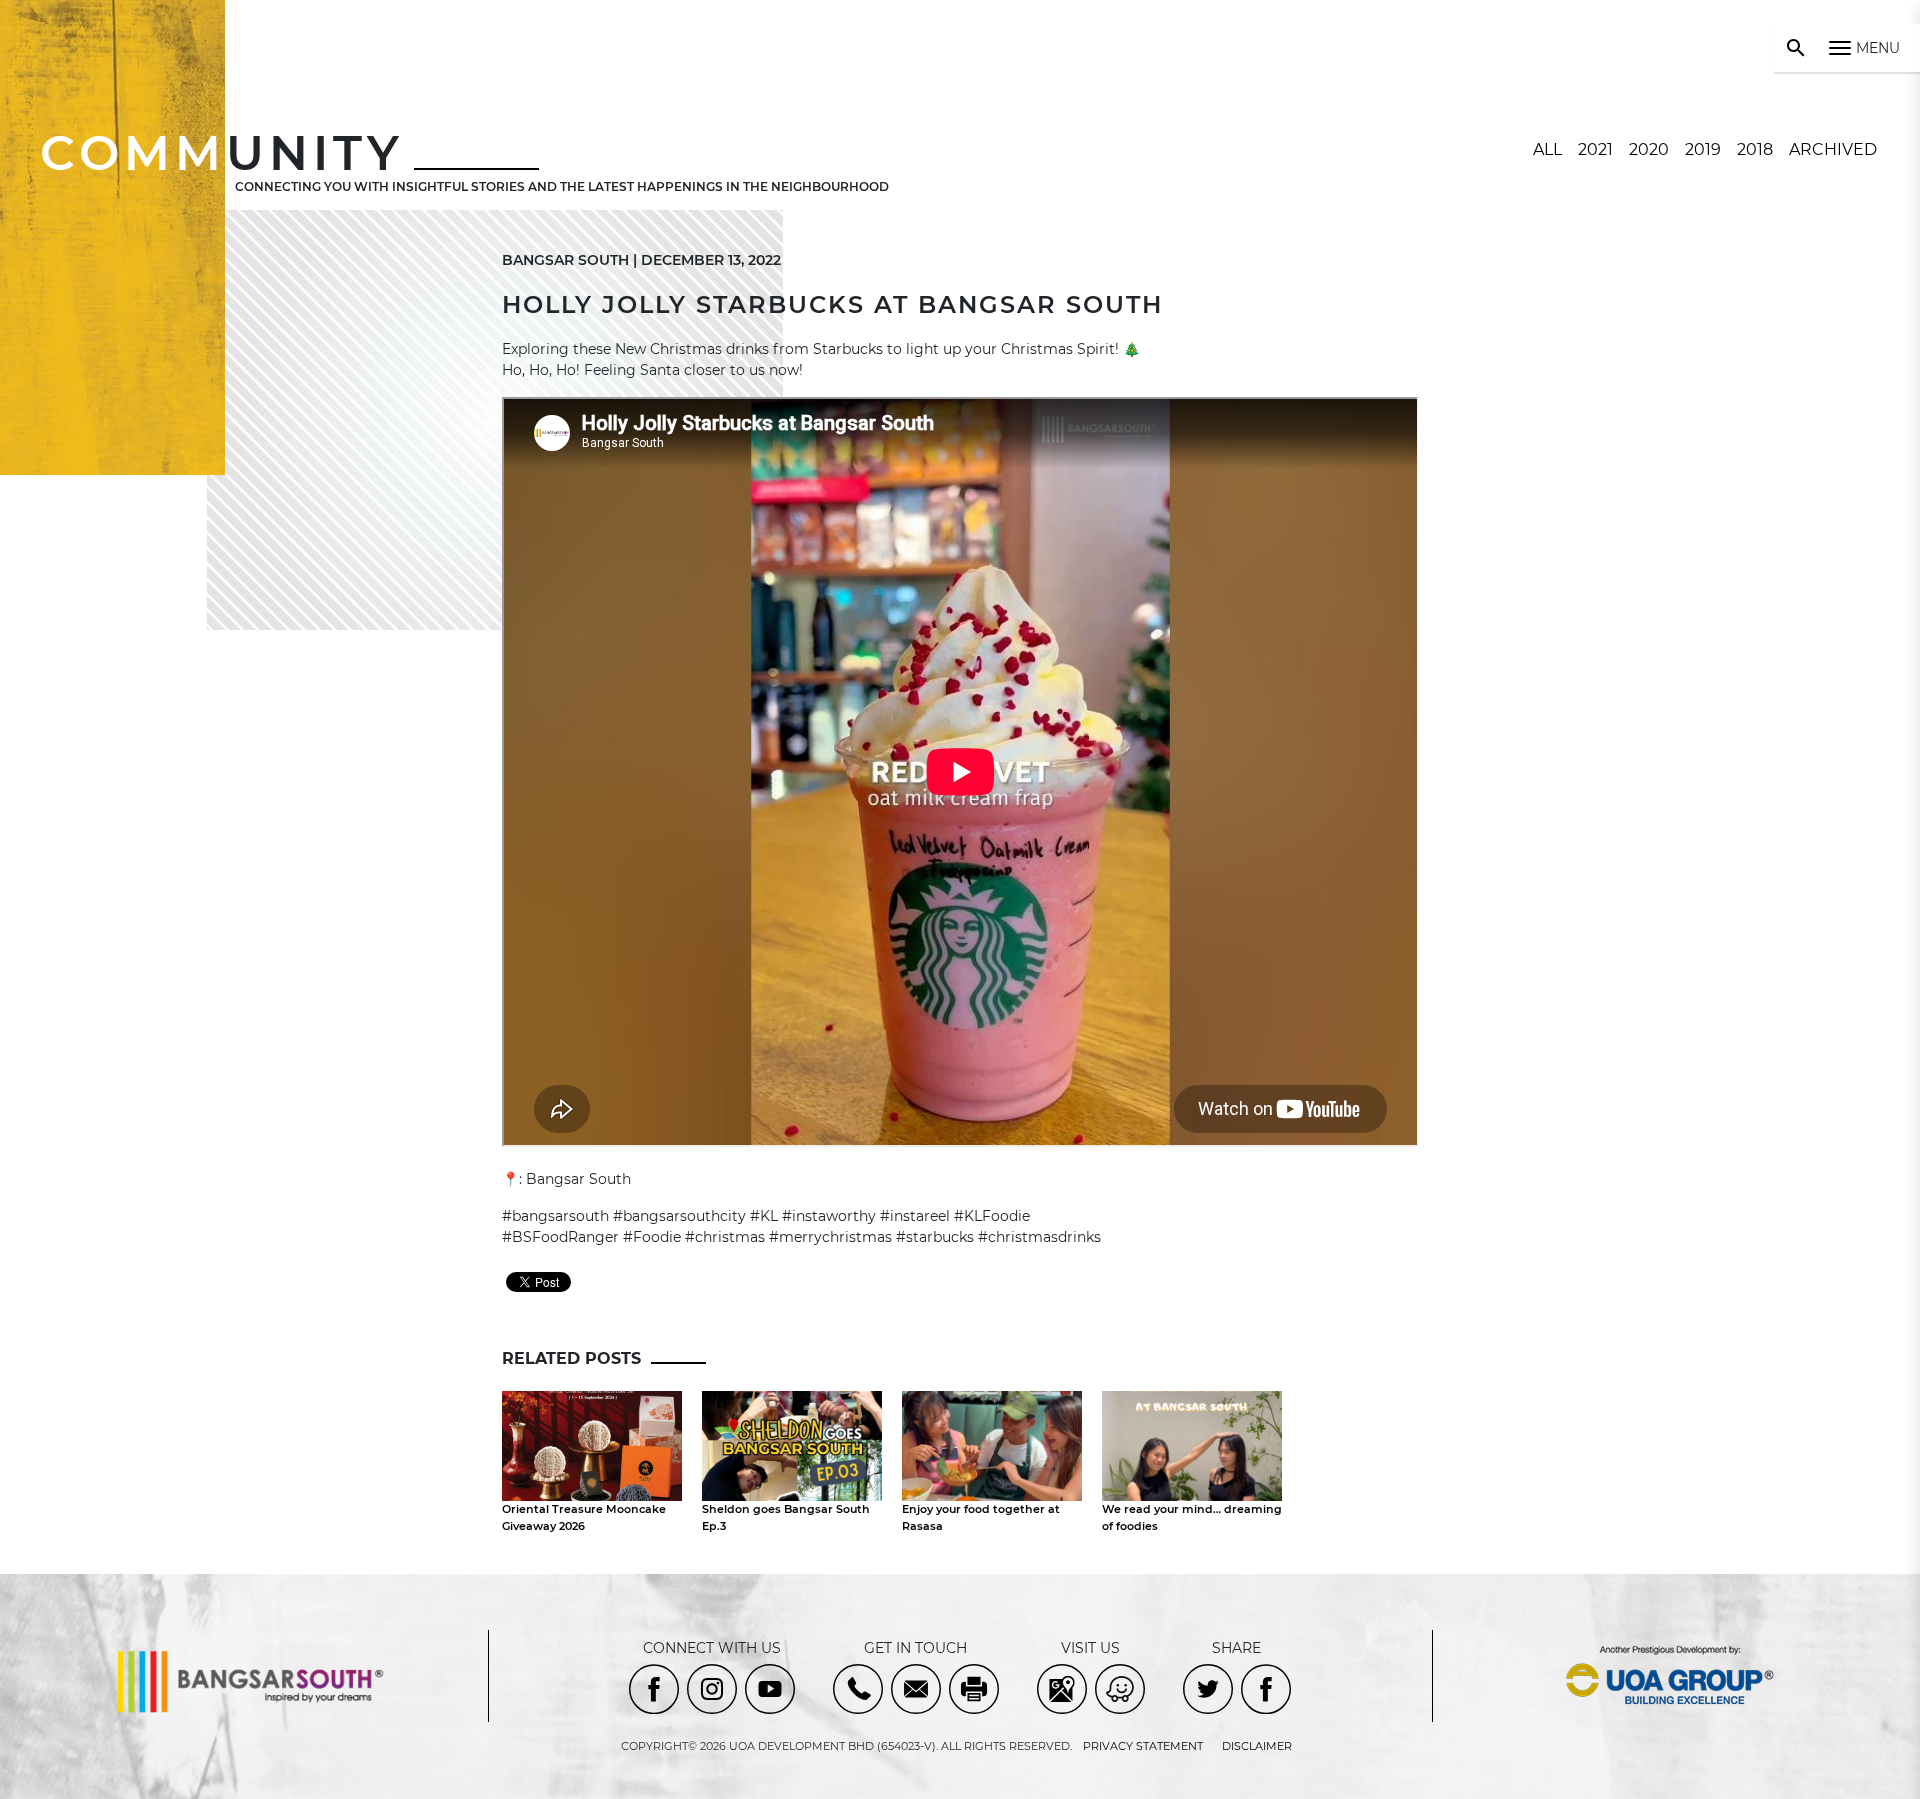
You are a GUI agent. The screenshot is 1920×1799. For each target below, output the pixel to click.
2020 (1649, 149)
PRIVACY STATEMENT (1143, 1746)
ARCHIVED (1833, 149)
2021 (1595, 149)
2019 (1703, 149)
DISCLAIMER (1257, 1746)
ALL (1547, 149)
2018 (1755, 149)
